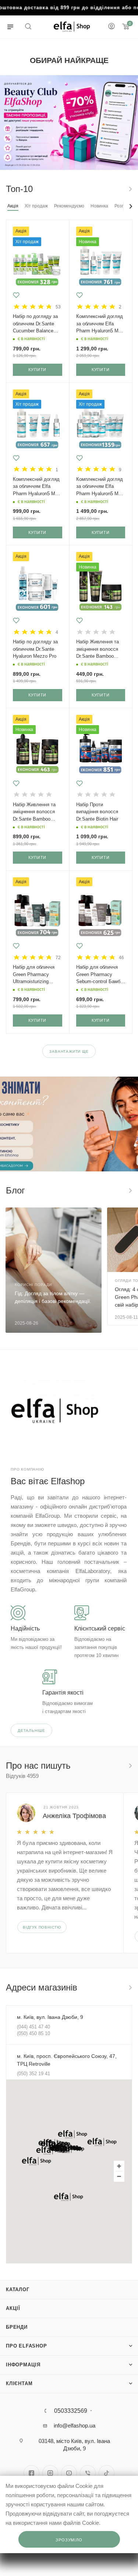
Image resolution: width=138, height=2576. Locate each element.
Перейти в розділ (130, 1988)
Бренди (17, 2327)
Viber (88, 2473)
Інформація (23, 2365)
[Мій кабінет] (112, 27)
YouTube (69, 2473)
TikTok (107, 2473)
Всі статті (130, 1191)
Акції (13, 2308)
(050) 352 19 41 (33, 2074)
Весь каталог (130, 189)
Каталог (18, 2290)
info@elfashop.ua (75, 2425)
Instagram (50, 2473)
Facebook (31, 2473)
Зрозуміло (69, 2540)
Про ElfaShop (26, 2346)
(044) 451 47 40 (33, 2027)
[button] (72, 2134)
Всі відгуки (130, 1766)
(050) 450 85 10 (33, 2033)
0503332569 (71, 2411)
